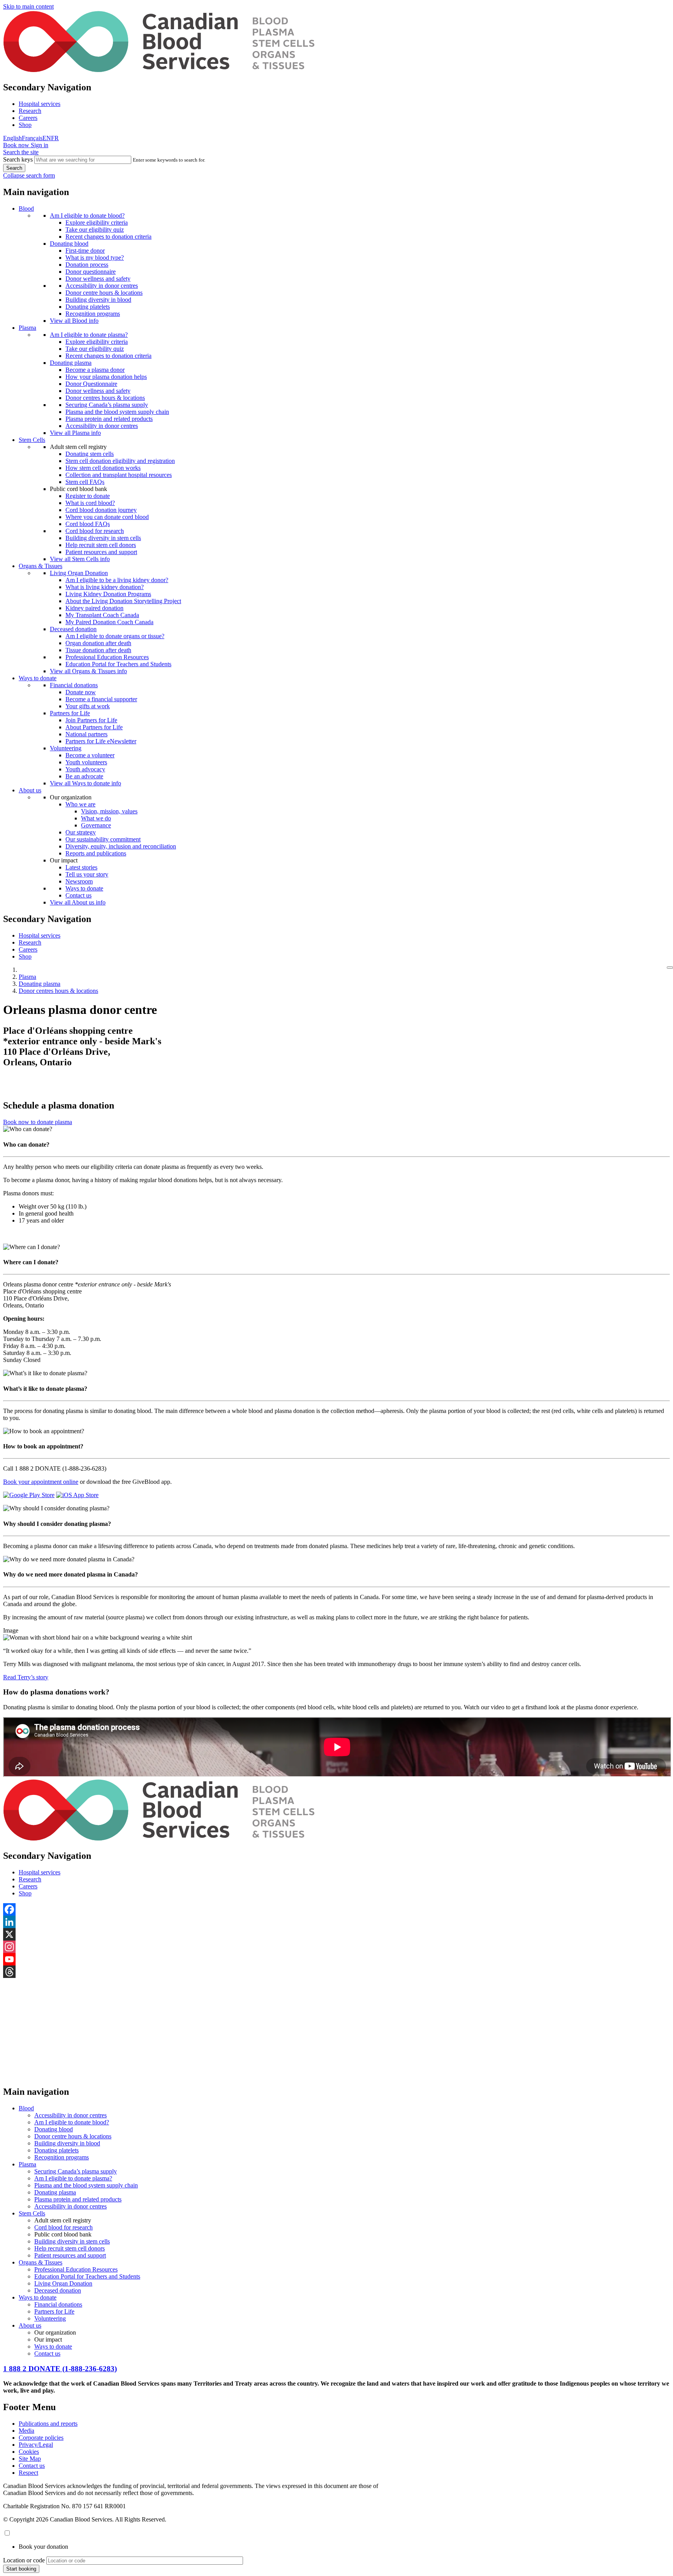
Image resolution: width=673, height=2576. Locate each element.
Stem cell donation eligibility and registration (120, 461)
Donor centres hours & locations (105, 398)
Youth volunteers (86, 762)
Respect (28, 2473)
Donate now (81, 692)
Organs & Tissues (41, 566)
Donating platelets (88, 307)
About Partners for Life (94, 727)
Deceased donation (73, 629)
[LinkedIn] (336, 1922)
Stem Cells (32, 440)
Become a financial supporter (101, 699)
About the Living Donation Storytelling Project (123, 601)
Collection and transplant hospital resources (119, 475)
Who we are (80, 804)
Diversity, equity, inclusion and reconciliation (121, 846)
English (12, 138)
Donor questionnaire (91, 272)
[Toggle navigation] (670, 968)
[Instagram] (336, 1947)
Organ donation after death (98, 643)
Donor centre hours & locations (104, 293)
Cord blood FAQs (88, 524)
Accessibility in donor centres (102, 286)
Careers (28, 118)
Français (32, 138)
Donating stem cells (90, 454)
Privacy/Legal (36, 2445)
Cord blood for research (95, 531)
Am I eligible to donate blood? (87, 216)
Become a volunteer (90, 755)
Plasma (27, 328)
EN (47, 138)
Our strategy (81, 832)
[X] (336, 1934)
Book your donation (43, 2547)
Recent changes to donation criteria (108, 237)
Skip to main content (28, 6)
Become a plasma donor (95, 370)
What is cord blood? (90, 503)
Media (26, 2431)
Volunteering (66, 748)
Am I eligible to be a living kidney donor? (117, 580)
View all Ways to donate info (85, 783)
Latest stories (81, 867)
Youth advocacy (85, 769)
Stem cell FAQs (85, 482)
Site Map (30, 2459)
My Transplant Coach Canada (102, 615)
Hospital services (40, 104)
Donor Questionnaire (91, 384)
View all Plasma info (75, 433)
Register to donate (88, 496)
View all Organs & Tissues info (88, 671)
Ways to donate (38, 678)
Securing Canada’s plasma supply (107, 405)
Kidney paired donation (94, 608)
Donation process (87, 265)
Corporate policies (41, 2438)
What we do (96, 818)
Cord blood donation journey (101, 510)
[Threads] (336, 1972)
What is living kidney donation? (105, 587)
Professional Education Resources (107, 657)
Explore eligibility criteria (97, 223)
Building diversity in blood (98, 300)
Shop (25, 125)
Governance (96, 825)
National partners (86, 734)
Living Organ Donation (79, 573)
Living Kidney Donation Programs (108, 594)
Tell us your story (87, 874)
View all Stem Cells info (80, 559)
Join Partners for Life (91, 720)
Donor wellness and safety (98, 279)
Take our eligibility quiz (95, 230)
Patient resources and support (101, 552)
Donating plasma (71, 363)
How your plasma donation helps (106, 377)
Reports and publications (96, 853)
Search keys (18, 159)
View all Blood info (74, 321)
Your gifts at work (88, 706)
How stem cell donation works (103, 468)
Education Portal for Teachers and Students (118, 664)
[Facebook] (336, 1909)
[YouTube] (336, 1959)
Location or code (24, 2560)
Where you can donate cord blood (107, 517)
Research (30, 111)
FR (55, 138)
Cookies (29, 2452)
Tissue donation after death (98, 650)
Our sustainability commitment (103, 839)
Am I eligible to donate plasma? (89, 335)
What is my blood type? (95, 258)
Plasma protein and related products (109, 419)
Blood (26, 209)
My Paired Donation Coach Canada (109, 622)
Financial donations (74, 685)
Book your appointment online (41, 1482)
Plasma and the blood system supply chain (117, 412)
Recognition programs (93, 314)
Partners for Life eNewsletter (101, 741)
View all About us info (78, 902)
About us (30, 790)
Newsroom (79, 881)
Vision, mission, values (109, 811)
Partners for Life (70, 713)
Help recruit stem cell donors (101, 545)
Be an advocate (84, 776)
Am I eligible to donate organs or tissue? (115, 636)
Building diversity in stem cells (103, 538)
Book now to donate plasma (38, 1122)
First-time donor (85, 251)
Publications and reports (48, 2424)
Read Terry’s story (26, 1677)
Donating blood (69, 244)
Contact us (78, 895)
